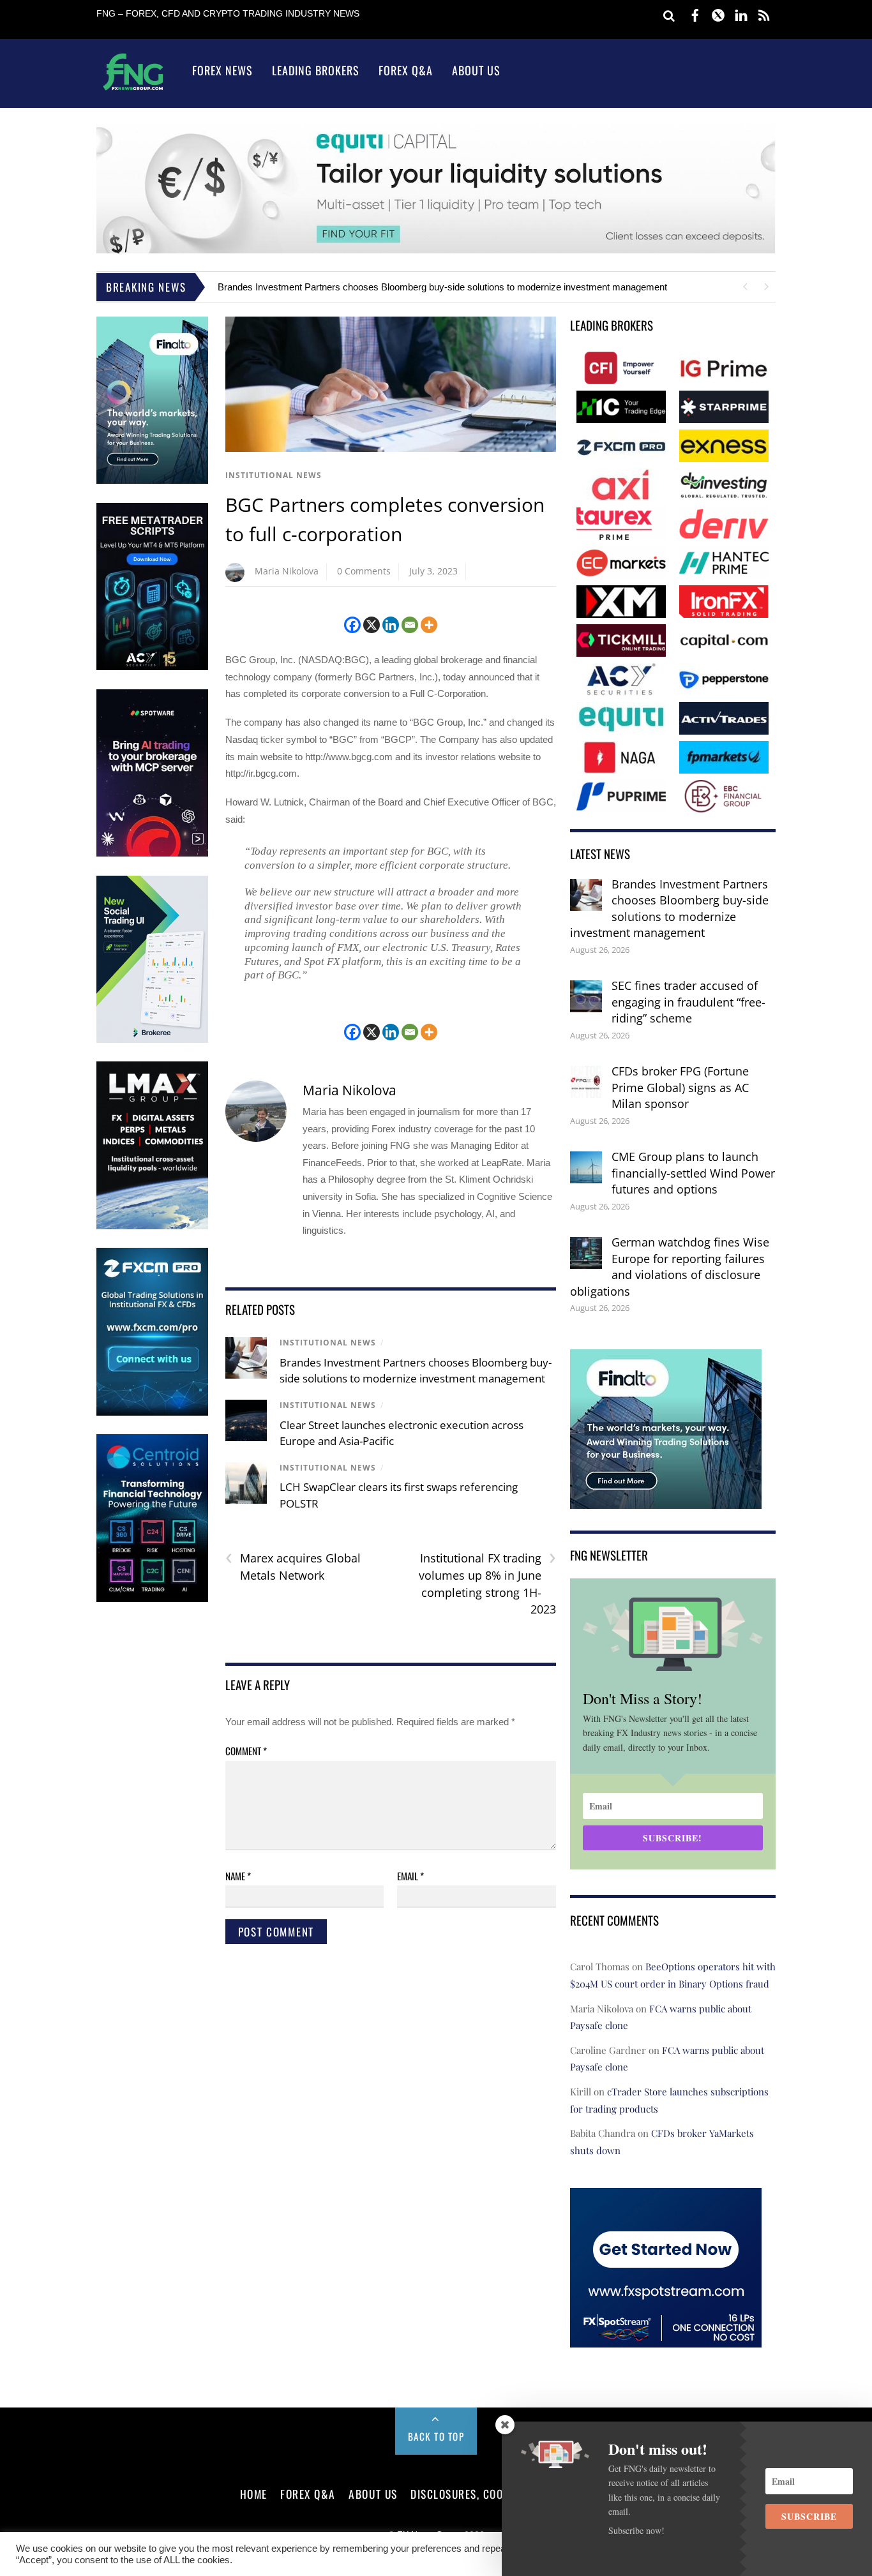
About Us (476, 70)
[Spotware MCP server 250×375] (152, 854)
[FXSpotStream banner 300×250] (666, 2339)
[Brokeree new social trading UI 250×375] (152, 1040)
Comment (246, 1751)
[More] (429, 625)
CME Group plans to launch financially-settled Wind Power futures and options (693, 1173)
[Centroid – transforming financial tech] (152, 1599)
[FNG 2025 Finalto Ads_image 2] (666, 1500)
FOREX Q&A (308, 2494)
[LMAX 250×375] (152, 1226)
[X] (372, 625)
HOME (254, 2494)
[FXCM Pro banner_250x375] (152, 1413)
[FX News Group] (133, 90)
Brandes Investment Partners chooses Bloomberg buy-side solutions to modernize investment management (442, 287)
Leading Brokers (316, 70)
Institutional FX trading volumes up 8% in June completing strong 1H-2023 (487, 1583)
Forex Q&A (406, 70)
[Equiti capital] (436, 250)
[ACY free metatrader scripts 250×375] (152, 667)
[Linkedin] (391, 625)
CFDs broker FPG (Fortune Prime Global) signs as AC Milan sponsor (680, 1087)
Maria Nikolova (287, 571)
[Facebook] (352, 625)
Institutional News (274, 475)
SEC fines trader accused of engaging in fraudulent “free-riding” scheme (688, 1002)
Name (238, 1876)
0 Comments (364, 571)
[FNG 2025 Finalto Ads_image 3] (152, 481)
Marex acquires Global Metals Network (293, 1566)
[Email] (410, 625)
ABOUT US (373, 2494)
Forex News (222, 70)
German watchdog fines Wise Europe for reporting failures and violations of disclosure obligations (670, 1267)
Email (410, 1876)
